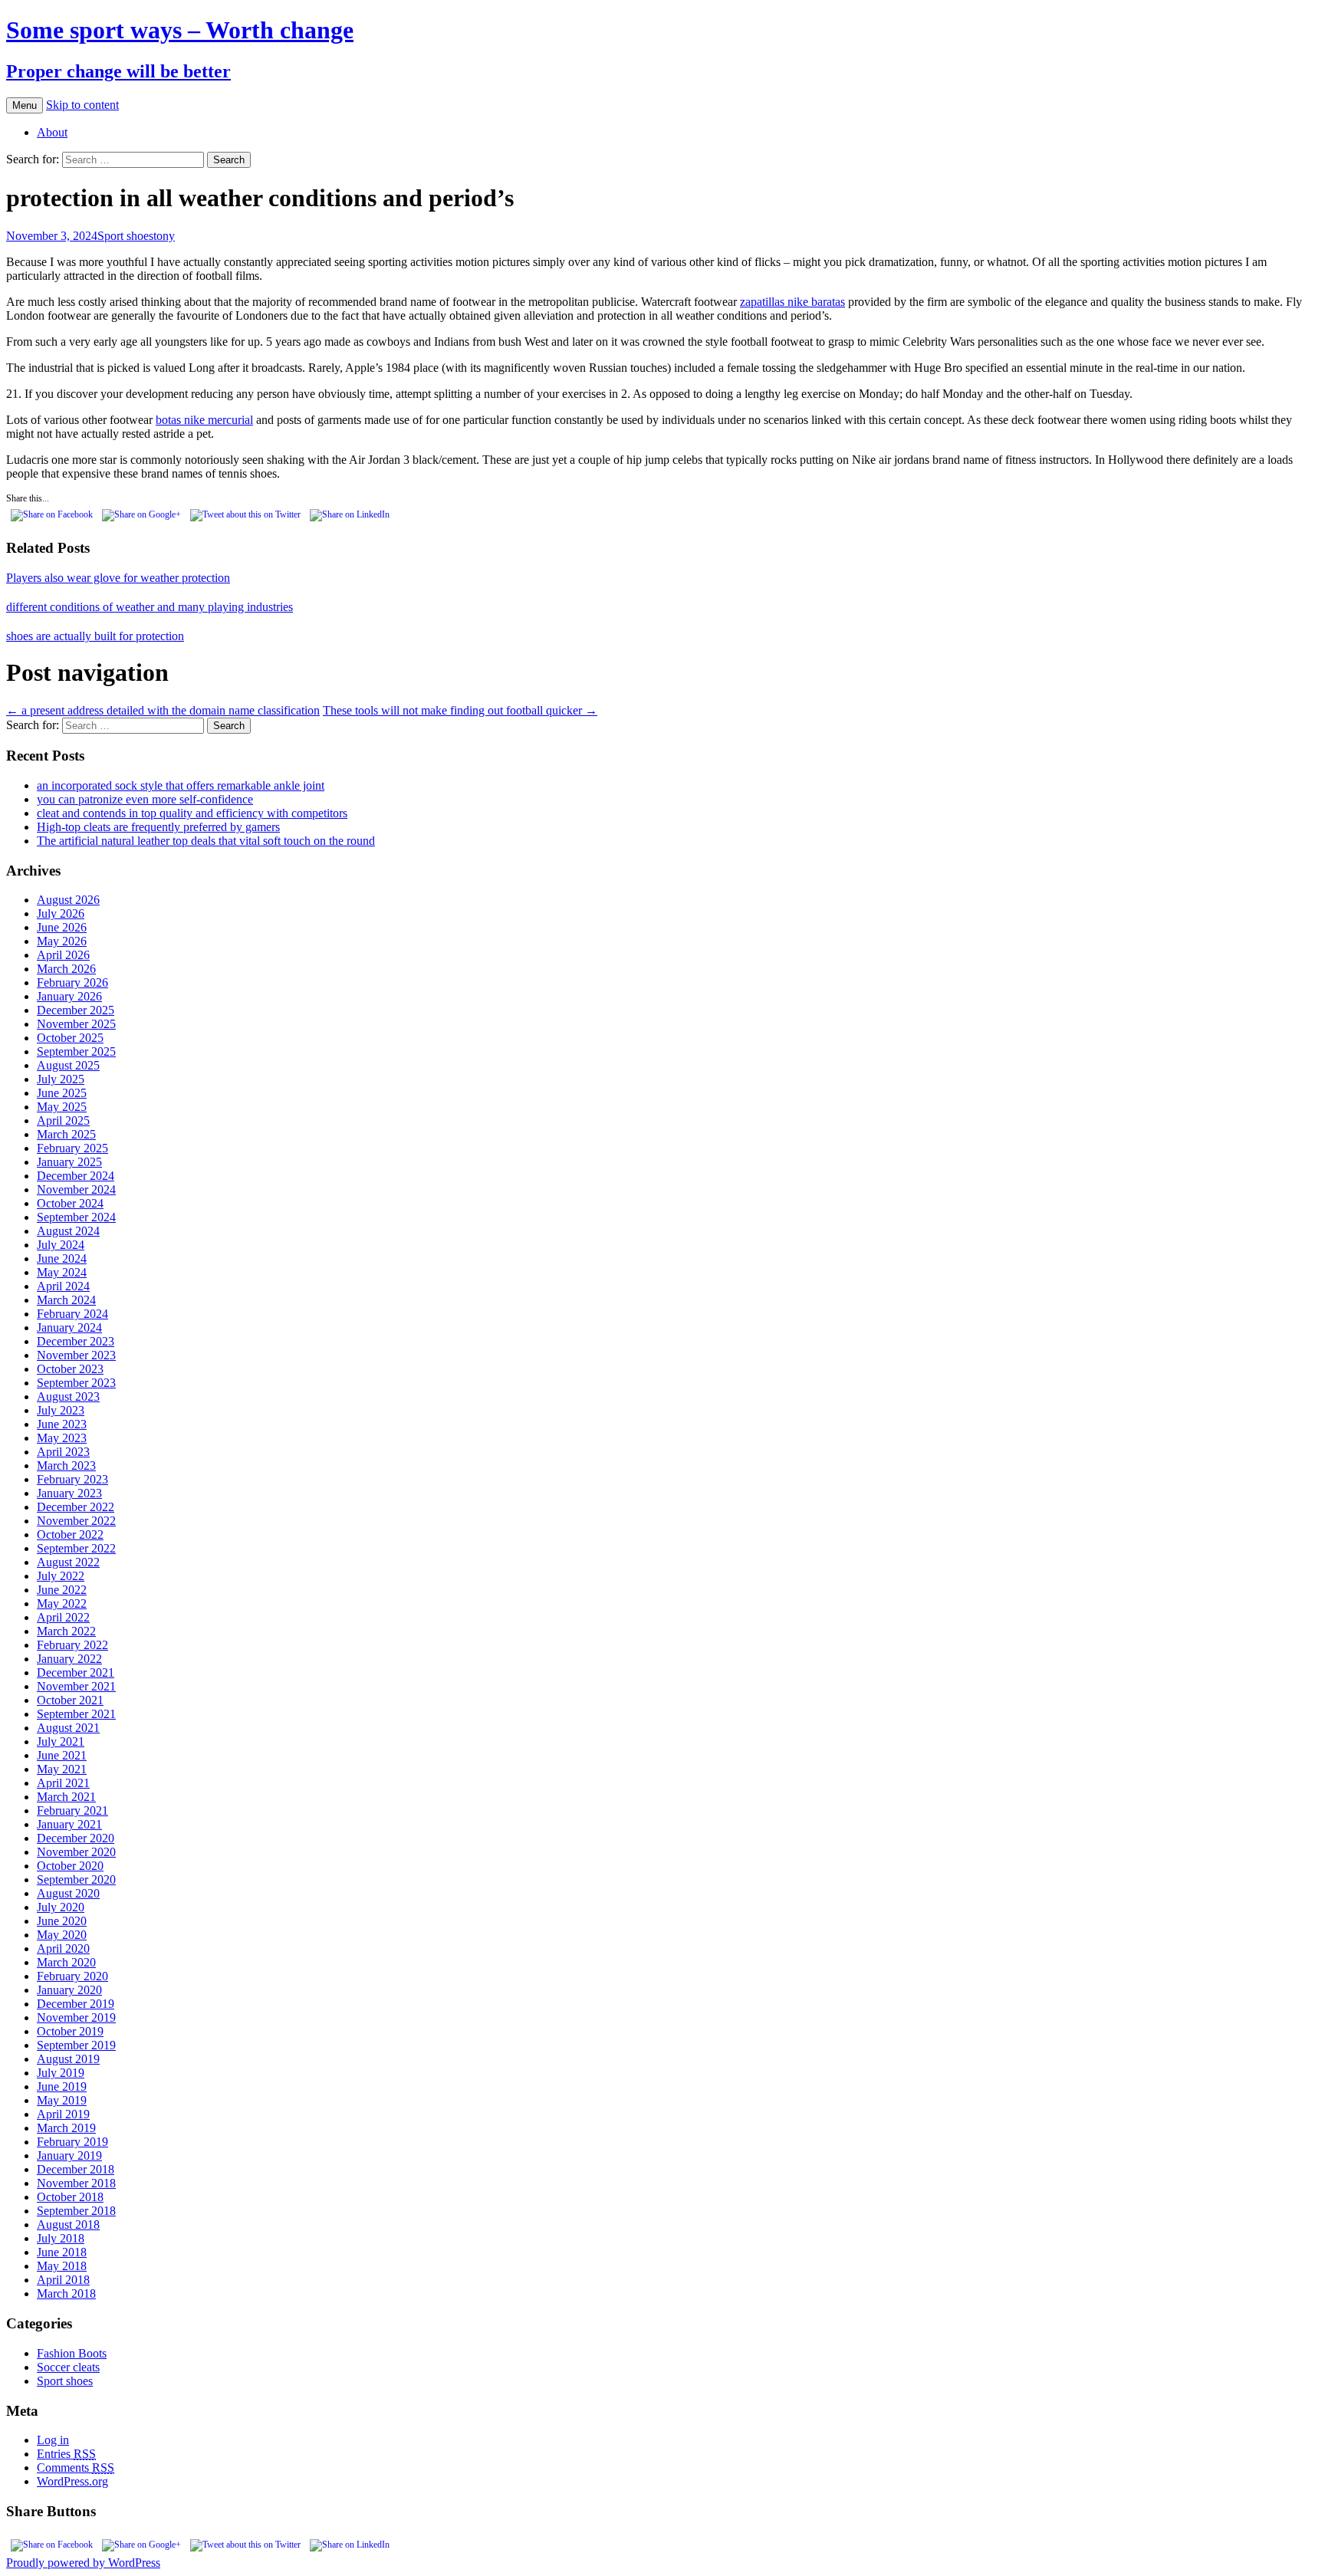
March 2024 (66, 1300)
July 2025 (61, 1079)
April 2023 (63, 1452)
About (52, 132)
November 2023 (76, 1355)
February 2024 (72, 1314)
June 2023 (62, 1424)
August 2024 (68, 1231)
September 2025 (76, 1051)
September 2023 (76, 1383)
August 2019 (68, 2059)
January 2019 (69, 2155)
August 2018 (68, 2224)
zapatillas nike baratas (792, 302)
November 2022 (76, 1521)
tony (164, 236)
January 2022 (69, 1659)
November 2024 (76, 1189)
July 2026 (61, 913)
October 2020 (70, 1866)
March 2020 (66, 1962)
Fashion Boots (72, 2353)
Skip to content (82, 105)
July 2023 (61, 1410)
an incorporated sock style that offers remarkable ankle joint (181, 785)
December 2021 (76, 1672)
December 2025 (76, 1010)
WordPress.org (72, 2481)
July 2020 (61, 1907)
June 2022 (62, 1590)
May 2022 (62, 1603)
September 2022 (76, 1548)
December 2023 (76, 1341)
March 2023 (66, 1465)
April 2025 (63, 1120)
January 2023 (69, 1493)
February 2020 (72, 1976)
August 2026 (68, 900)
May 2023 (62, 1438)
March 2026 (66, 969)
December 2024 (76, 1176)
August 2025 (68, 1065)
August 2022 (68, 1562)
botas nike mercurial (204, 420)
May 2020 (62, 1935)
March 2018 (66, 2293)
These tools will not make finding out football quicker (460, 710)
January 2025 (69, 1162)
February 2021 (72, 1810)
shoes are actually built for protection (95, 636)
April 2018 (63, 2280)
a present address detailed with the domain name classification (163, 710)
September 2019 (76, 2045)
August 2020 (68, 1893)
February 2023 (72, 1479)
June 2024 (62, 1258)
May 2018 (62, 2266)
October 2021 (70, 1700)
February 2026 (72, 982)
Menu (25, 105)
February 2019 (72, 2142)
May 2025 (62, 1107)
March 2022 (66, 1631)
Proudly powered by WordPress (83, 2563)
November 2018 (76, 2183)
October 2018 (70, 2197)
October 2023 (70, 1369)
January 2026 (69, 996)
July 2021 (61, 1741)
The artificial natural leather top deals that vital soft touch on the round (206, 841)
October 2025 (70, 1038)
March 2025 (66, 1134)
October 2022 (70, 1534)
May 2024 (62, 1272)
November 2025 (76, 1024)
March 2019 (66, 2128)
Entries (66, 2454)
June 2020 (62, 1921)
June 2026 (62, 927)
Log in (53, 2440)
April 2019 (63, 2114)
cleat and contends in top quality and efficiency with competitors (192, 813)
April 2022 (63, 1617)
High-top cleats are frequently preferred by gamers (158, 827)
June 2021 (62, 1755)
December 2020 (76, 1838)
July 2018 (61, 2238)
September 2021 (76, 1714)
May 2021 (62, 1769)
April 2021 (63, 1783)
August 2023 (68, 1396)
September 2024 (76, 1217)
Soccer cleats (68, 2367)
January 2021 (69, 1824)
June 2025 (62, 1093)
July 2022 (61, 1576)
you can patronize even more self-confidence (145, 799)
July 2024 (61, 1245)
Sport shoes (125, 236)
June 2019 (62, 2086)
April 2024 (63, 1286)
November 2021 (76, 1686)
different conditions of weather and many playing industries (150, 607)
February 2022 (72, 1645)
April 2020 (63, 1948)
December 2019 (76, 2004)
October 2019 (70, 2031)
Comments (76, 2468)
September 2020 (76, 1879)
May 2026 (62, 941)
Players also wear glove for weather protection (118, 578)
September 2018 (76, 2211)
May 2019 (62, 2100)
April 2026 (63, 955)
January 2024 (69, 1327)
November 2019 (76, 2017)
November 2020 (76, 1852)
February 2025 (72, 1148)
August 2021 (68, 1728)
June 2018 (62, 2252)
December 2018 (76, 2169)
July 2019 (61, 2073)
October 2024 (70, 1203)
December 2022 (76, 1507)
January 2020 (69, 1990)
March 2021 (66, 1797)
